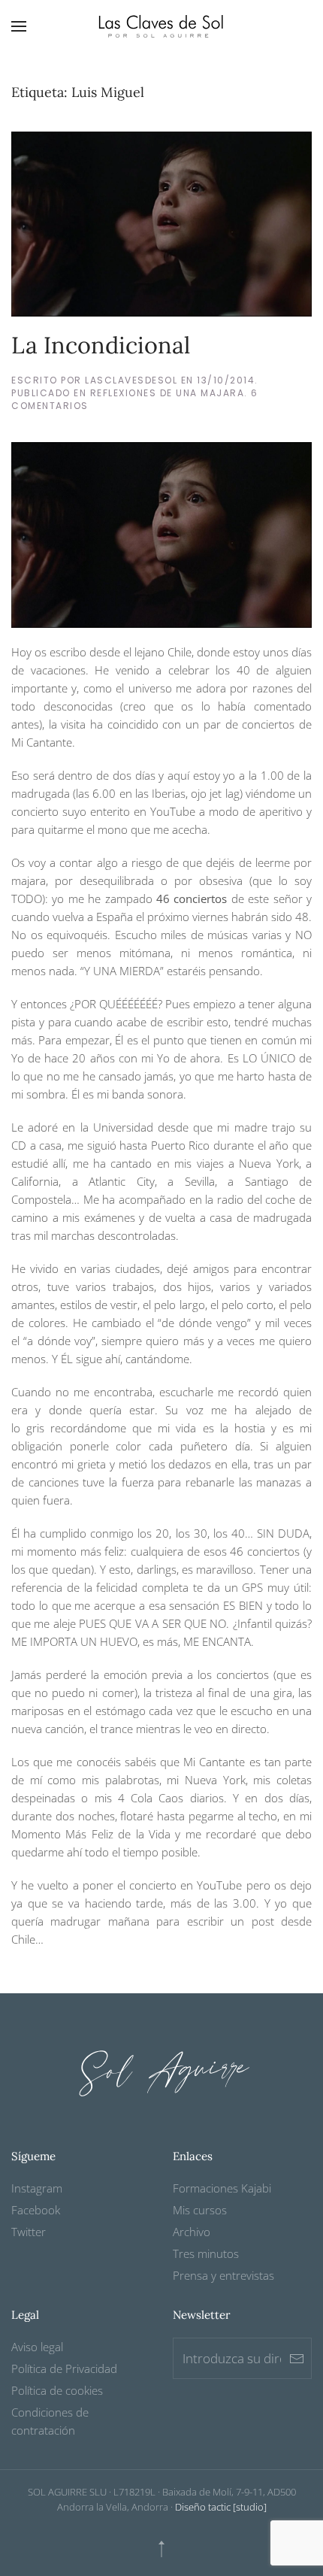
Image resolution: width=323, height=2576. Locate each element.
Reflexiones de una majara (168, 393)
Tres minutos (206, 2253)
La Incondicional (101, 345)
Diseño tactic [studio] (221, 2507)
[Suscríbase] (297, 2358)
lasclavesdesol (131, 380)
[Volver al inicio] (161, 26)
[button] (19, 26)
